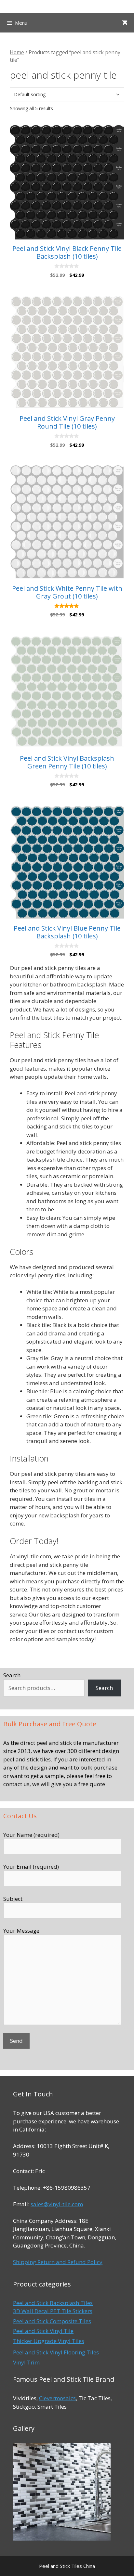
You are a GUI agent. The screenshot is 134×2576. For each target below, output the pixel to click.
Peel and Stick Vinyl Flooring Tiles (56, 2352)
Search (12, 1675)
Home (17, 52)
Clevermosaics (57, 2398)
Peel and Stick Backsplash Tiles (53, 2303)
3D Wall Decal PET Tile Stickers (53, 2311)
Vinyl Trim (26, 2362)
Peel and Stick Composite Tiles (52, 2321)
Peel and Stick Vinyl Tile (43, 2331)
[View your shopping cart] (125, 23)
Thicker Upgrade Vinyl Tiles (49, 2341)
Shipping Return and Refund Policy (58, 2262)
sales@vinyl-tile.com (57, 2204)
